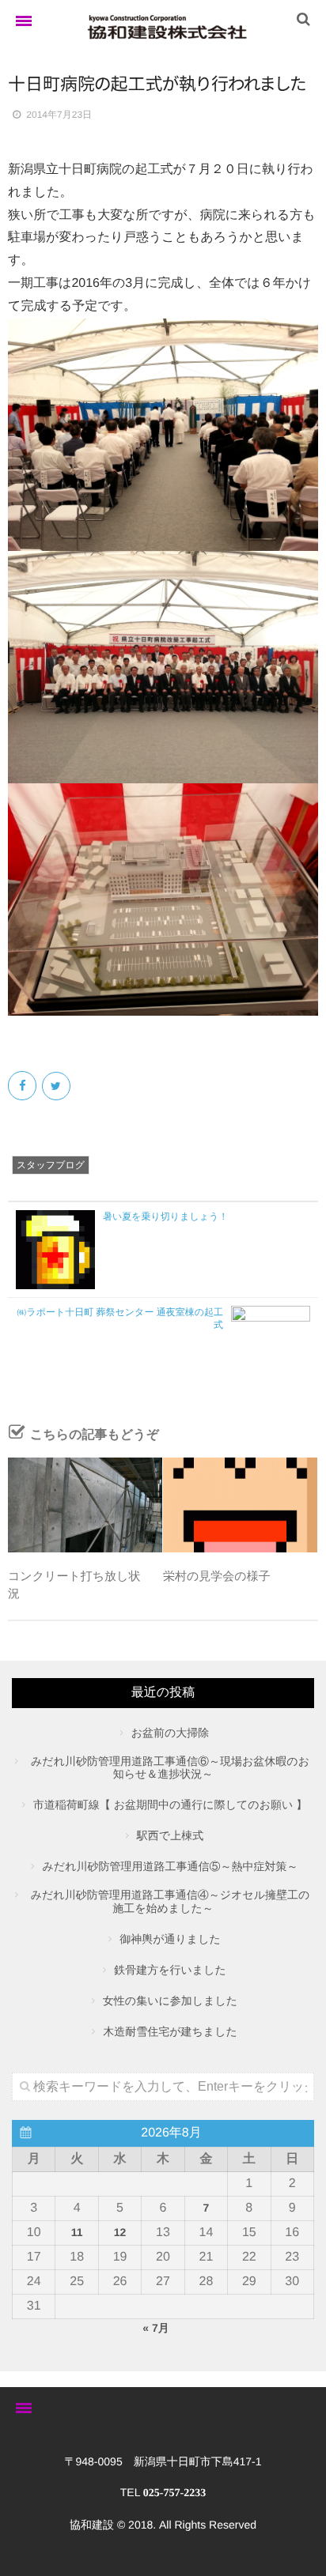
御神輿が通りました (170, 1939)
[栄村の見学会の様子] (240, 1505)
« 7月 (155, 2328)
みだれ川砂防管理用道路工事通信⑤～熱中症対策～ (171, 1866)
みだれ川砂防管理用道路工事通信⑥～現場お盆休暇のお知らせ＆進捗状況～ (170, 1768)
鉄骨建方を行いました (170, 1970)
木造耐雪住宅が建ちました (170, 2031)
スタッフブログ (51, 1165)
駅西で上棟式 (170, 1835)
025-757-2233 (174, 2493)
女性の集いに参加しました (170, 2001)
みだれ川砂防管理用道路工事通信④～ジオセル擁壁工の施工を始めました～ (171, 1901)
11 (77, 2232)
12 (120, 2232)
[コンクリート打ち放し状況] (85, 1505)
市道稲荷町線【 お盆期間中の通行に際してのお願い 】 (170, 1805)
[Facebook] (23, 1086)
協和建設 (92, 2525)
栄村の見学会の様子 (217, 1577)
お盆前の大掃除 (171, 1733)
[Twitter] (57, 1086)
